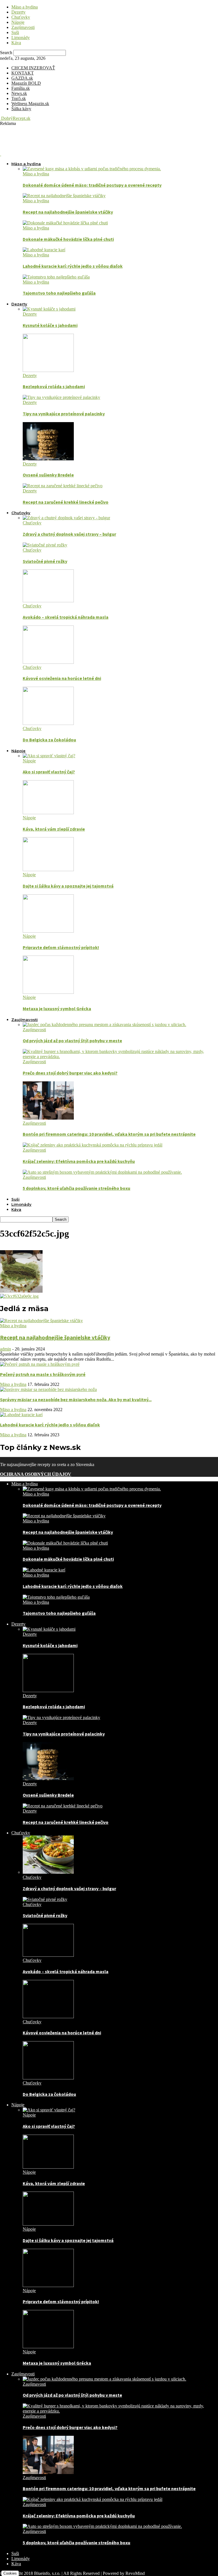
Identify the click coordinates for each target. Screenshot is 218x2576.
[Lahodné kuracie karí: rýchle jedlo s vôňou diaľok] (44, 250)
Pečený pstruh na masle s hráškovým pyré (43, 1374)
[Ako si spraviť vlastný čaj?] (49, 756)
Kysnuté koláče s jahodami (50, 325)
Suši (15, 32)
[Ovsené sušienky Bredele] (48, 459)
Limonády (21, 38)
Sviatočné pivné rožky (45, 561)
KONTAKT (23, 73)
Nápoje (18, 22)
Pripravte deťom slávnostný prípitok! (61, 947)
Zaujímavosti (23, 27)
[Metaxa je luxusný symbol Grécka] (48, 992)
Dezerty (18, 12)
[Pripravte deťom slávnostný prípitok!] (48, 931)
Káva (16, 43)
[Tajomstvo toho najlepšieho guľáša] (56, 277)
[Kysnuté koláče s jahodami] (49, 309)
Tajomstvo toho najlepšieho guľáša (59, 293)
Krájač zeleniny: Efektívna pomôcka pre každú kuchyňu (79, 1161)
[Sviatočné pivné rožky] (45, 545)
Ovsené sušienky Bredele (48, 475)
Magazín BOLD (26, 83)
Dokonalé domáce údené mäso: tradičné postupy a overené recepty (92, 185)
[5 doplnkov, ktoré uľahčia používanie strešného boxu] (102, 1172)
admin (6, 1349)
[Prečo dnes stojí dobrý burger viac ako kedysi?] (120, 1057)
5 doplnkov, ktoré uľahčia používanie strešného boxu (76, 1188)
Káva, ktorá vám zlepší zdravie (54, 829)
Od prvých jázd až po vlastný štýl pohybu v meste (72, 1041)
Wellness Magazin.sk (30, 104)
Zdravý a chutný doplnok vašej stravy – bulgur (69, 534)
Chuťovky (21, 17)
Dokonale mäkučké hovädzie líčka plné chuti (68, 239)
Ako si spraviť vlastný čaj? (49, 772)
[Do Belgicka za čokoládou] (48, 723)
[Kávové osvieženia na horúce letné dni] (48, 662)
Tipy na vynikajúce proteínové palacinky (64, 414)
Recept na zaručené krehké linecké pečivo (66, 502)
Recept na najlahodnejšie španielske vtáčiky (68, 212)
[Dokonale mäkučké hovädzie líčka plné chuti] (65, 223)
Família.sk (21, 88)
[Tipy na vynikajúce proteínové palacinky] (61, 397)
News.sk (19, 93)
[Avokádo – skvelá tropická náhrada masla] (48, 601)
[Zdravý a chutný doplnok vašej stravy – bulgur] (66, 518)
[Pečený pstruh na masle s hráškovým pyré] (40, 1364)
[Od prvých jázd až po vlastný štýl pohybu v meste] (104, 1025)
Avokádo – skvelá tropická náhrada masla (66, 617)
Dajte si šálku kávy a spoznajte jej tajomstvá (68, 886)
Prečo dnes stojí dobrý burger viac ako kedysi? (70, 1073)
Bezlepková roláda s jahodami (54, 386)
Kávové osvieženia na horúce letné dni (62, 678)
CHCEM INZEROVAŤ (33, 68)
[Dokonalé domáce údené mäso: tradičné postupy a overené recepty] (92, 169)
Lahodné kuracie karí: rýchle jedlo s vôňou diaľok (73, 266)
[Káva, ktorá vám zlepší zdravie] (48, 813)
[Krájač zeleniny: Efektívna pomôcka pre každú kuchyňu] (93, 1145)
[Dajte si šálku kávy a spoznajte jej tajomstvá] (48, 870)
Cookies (10, 2573)
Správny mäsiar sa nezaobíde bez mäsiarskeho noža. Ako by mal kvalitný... (76, 1399)
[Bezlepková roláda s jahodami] (48, 370)
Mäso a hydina (25, 7)
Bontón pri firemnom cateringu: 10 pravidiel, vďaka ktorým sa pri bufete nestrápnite (109, 1134)
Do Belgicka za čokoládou (49, 740)
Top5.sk (19, 98)
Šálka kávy (21, 109)
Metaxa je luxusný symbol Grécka (57, 1009)
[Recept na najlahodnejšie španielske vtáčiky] (64, 196)
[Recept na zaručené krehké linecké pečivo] (63, 486)
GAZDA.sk (22, 78)
